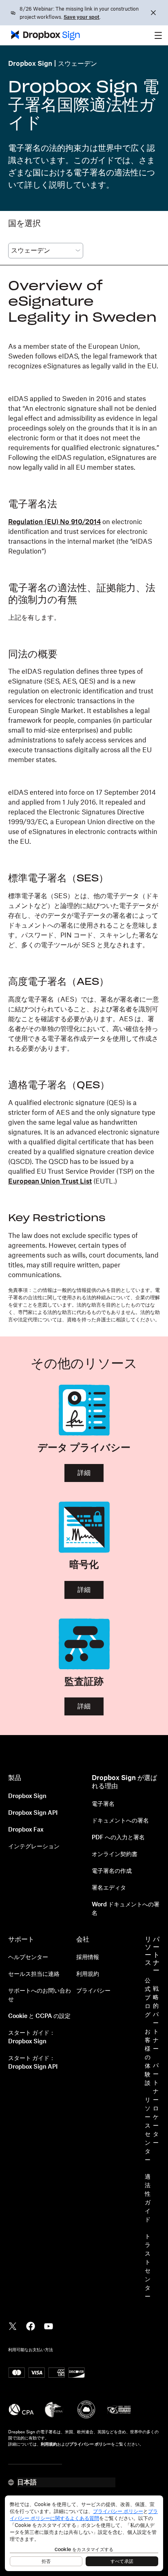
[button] (158, 35)
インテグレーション (34, 1847)
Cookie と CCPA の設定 (39, 2016)
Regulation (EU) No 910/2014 (54, 522)
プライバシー (93, 1991)
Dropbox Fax (26, 1830)
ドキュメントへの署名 (120, 1821)
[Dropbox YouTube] (49, 2325)
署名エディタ (109, 1888)
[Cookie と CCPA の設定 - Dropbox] (84, 2533)
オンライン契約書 (115, 1854)
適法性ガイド (148, 2198)
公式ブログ (148, 1998)
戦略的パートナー (156, 2019)
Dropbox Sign (30, 64)
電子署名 (103, 1804)
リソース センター (148, 2130)
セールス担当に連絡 (34, 1974)
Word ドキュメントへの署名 (126, 1909)
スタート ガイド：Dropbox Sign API (33, 2063)
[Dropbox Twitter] (13, 2325)
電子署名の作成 (112, 1871)
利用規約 (88, 1974)
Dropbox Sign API (33, 1813)
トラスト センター (148, 2267)
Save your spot (82, 17)
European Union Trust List (50, 1182)
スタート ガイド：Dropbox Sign (32, 2037)
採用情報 (88, 1957)
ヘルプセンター (28, 1957)
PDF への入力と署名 (118, 1838)
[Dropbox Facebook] (31, 2325)
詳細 (84, 1473)
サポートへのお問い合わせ (40, 1995)
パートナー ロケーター (156, 2104)
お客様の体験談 (148, 2058)
